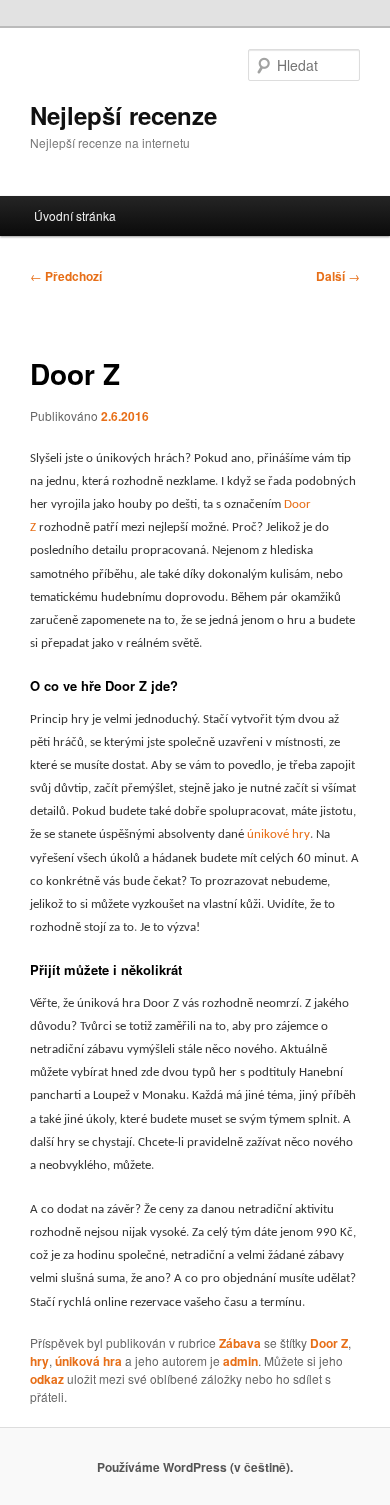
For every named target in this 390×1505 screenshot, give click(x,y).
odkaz (47, 1379)
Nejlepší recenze (123, 115)
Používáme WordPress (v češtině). (195, 1467)
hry (39, 1361)
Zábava (240, 1343)
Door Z (329, 1343)
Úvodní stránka (75, 215)
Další (338, 276)
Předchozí (66, 276)
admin (240, 1361)
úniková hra (88, 1361)
